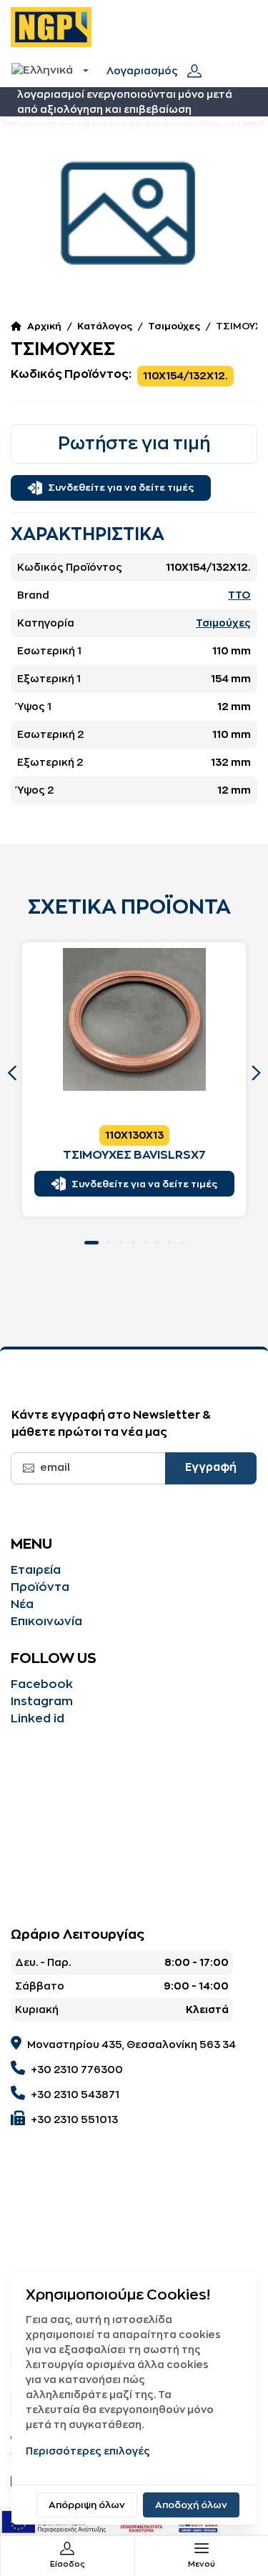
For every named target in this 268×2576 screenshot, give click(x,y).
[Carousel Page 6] (158, 1243)
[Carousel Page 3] (121, 1243)
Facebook (42, 1684)
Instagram (42, 1702)
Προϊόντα (40, 1587)
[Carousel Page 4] (133, 1243)
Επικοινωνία (46, 1622)
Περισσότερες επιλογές (88, 2451)
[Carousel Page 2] (109, 1243)
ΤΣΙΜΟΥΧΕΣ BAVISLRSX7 (134, 1155)
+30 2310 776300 (77, 2070)
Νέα (22, 1604)
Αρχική (44, 326)
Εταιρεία (36, 1570)
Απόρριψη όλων (87, 2505)
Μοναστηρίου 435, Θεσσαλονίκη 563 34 (131, 2045)
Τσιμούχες (174, 326)
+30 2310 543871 (75, 2095)
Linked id (38, 1719)
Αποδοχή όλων (191, 2505)
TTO (239, 595)
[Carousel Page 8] (182, 1243)
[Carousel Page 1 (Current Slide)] (91, 1243)
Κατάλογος (105, 326)
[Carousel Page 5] (145, 1243)
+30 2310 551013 (74, 2120)
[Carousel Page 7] (170, 1243)
